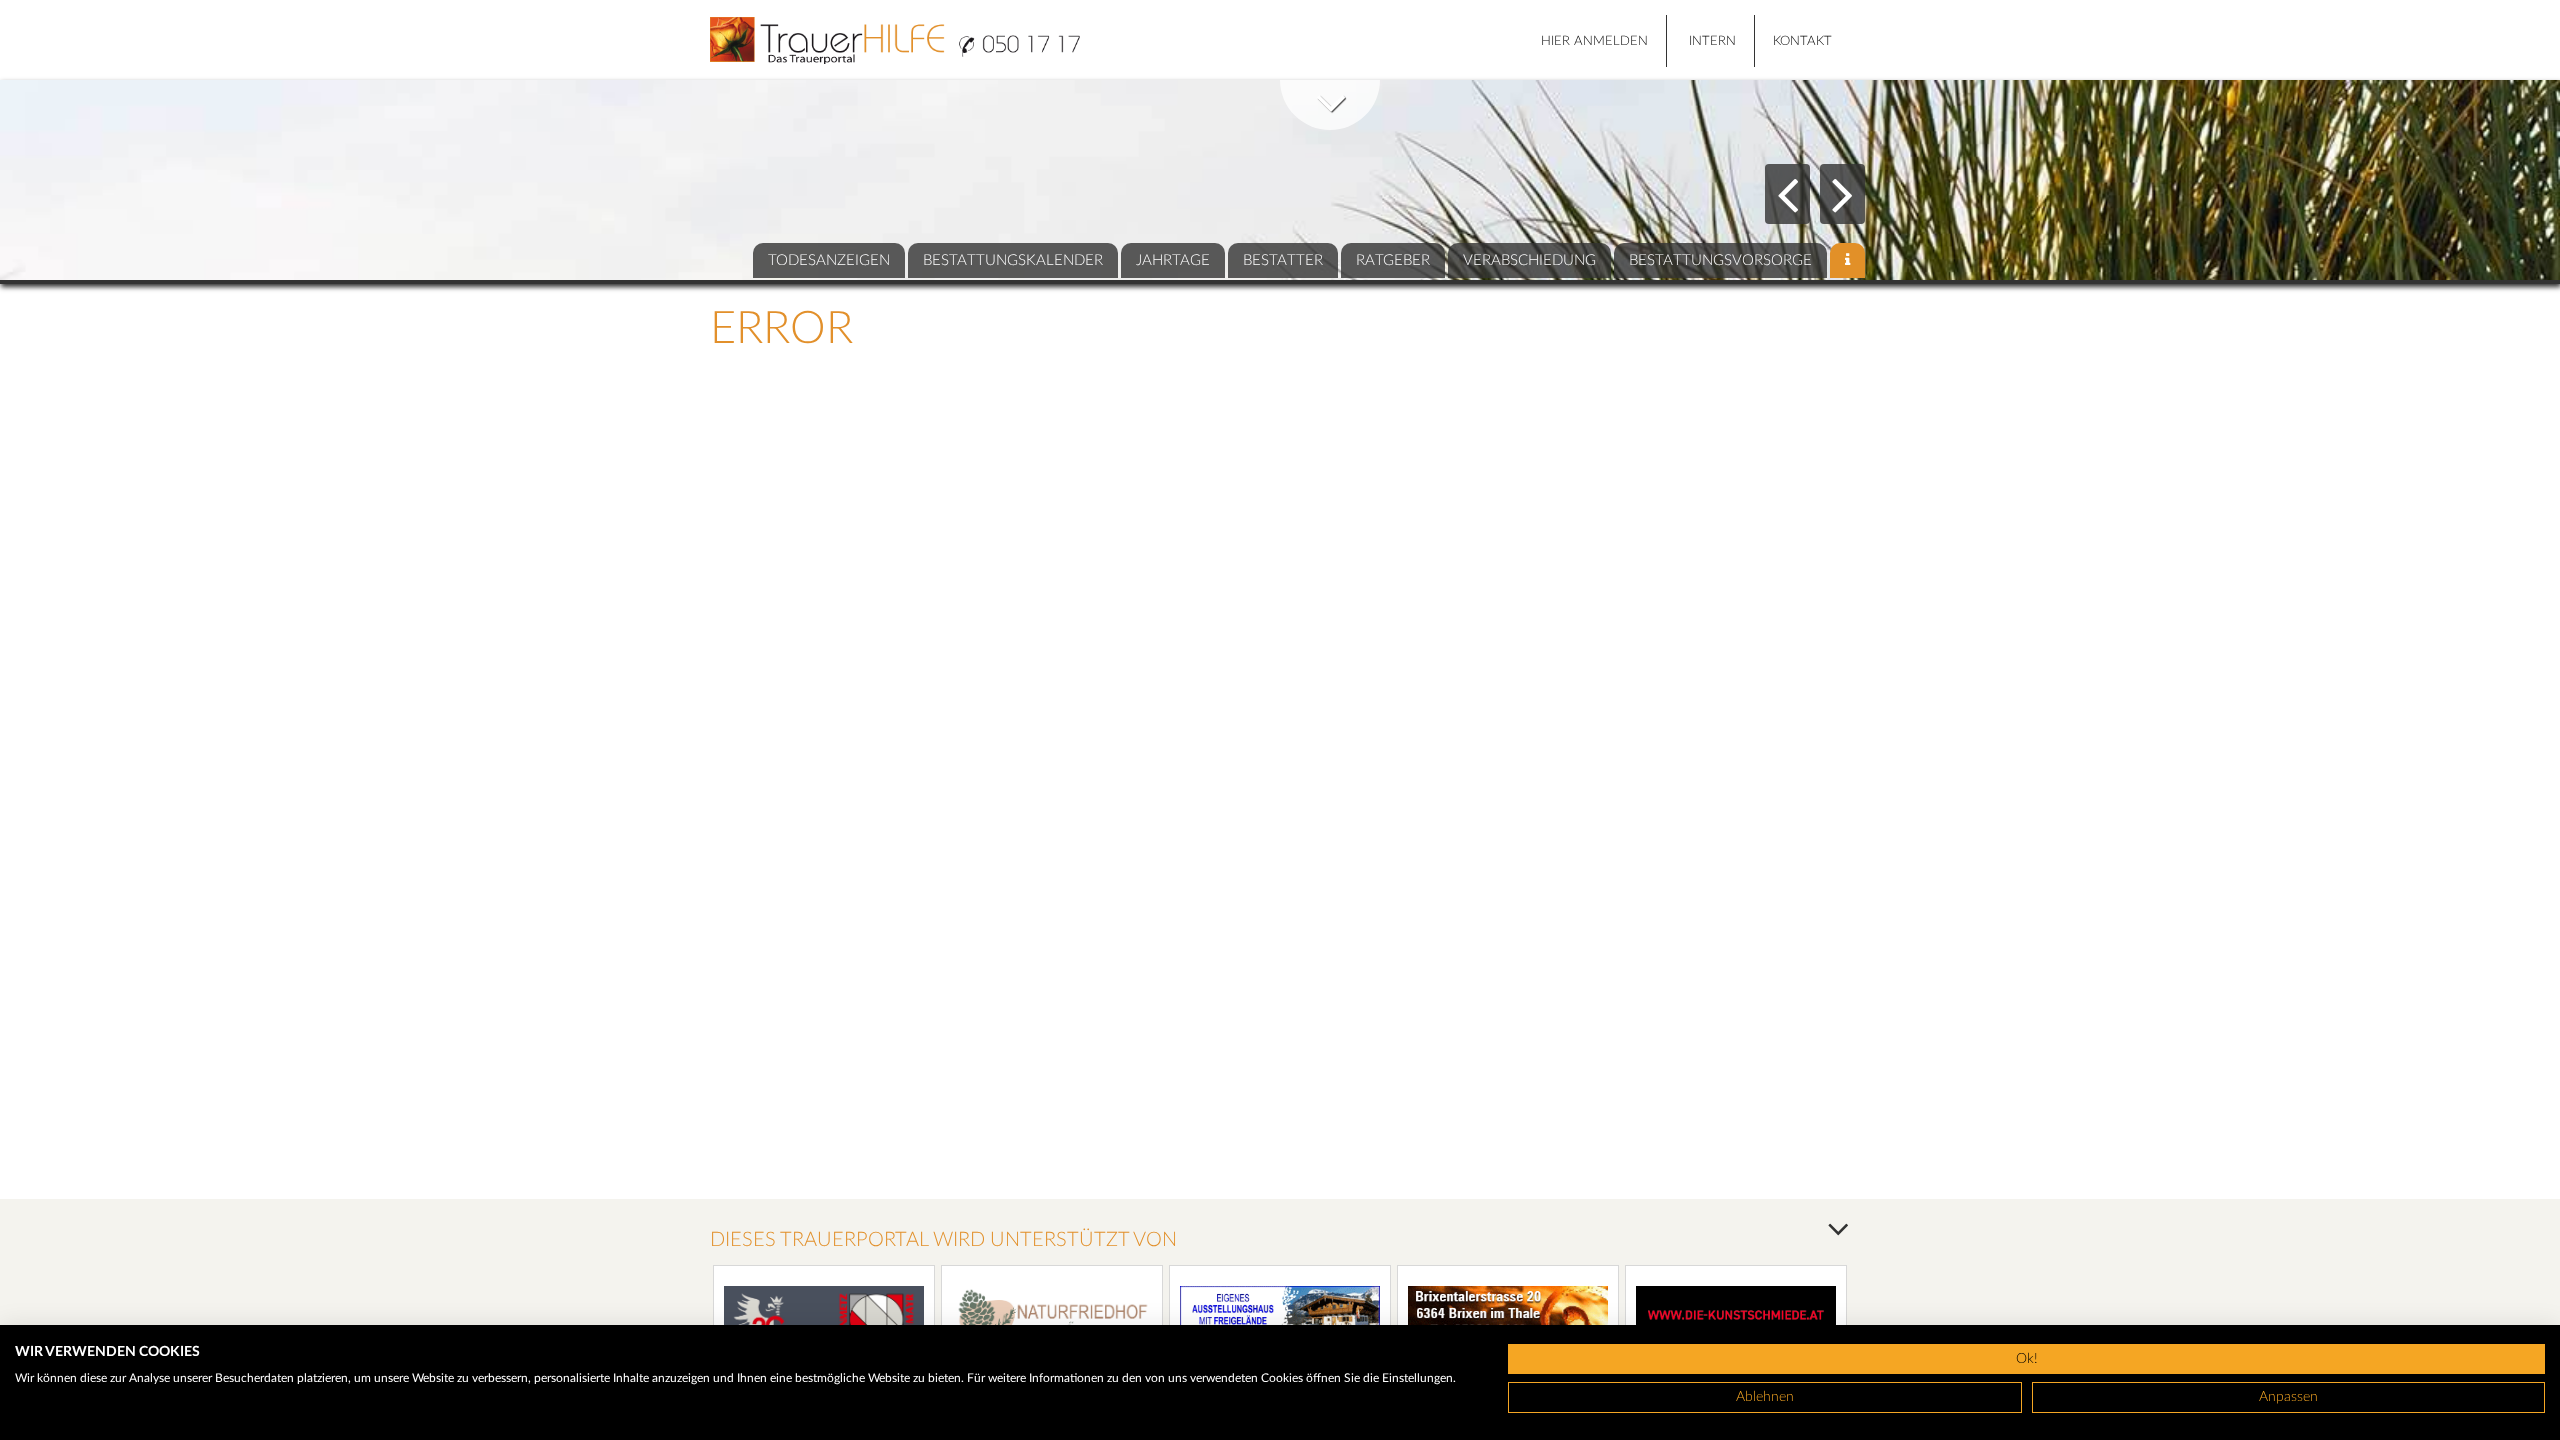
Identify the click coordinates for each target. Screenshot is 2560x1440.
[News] (1847, 260)
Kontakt (1802, 41)
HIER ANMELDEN (1594, 41)
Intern (1712, 41)
